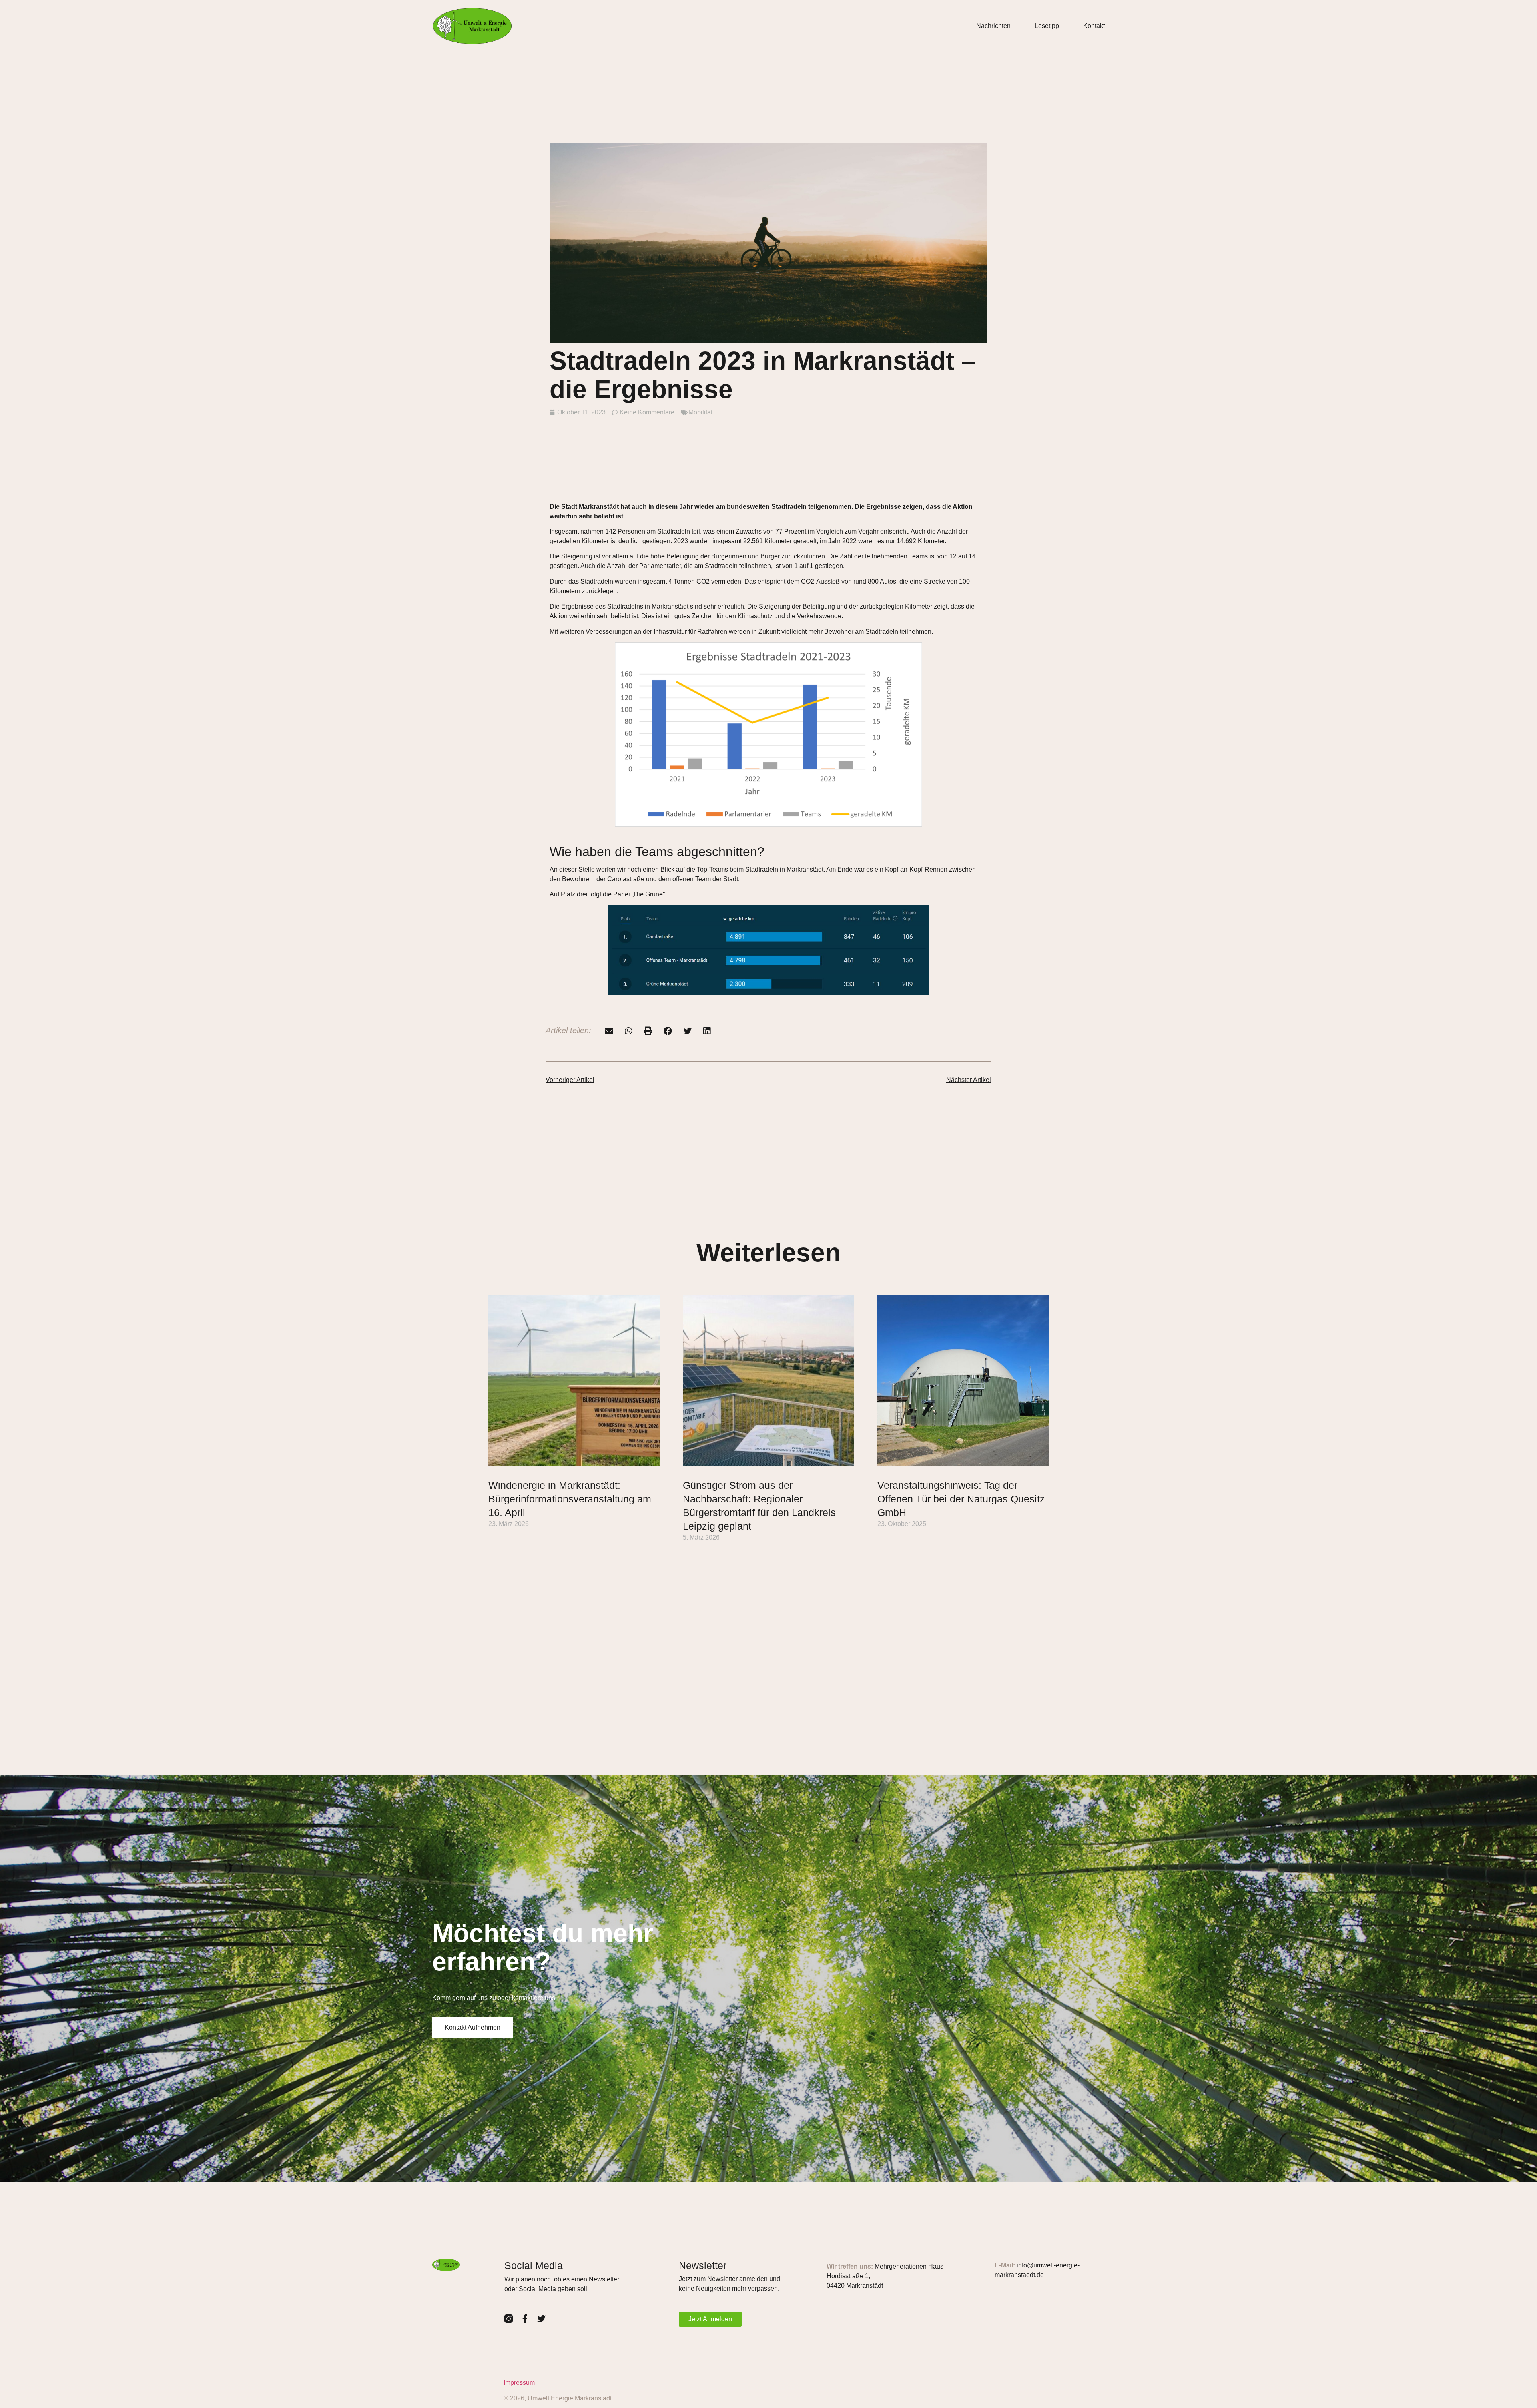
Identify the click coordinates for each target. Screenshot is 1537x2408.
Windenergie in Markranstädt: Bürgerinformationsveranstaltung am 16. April (570, 1499)
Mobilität (700, 412)
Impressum (519, 2383)
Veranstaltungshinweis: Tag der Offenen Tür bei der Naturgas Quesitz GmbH (961, 1499)
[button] (609, 1031)
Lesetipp (1047, 26)
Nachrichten (993, 26)
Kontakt (1094, 26)
